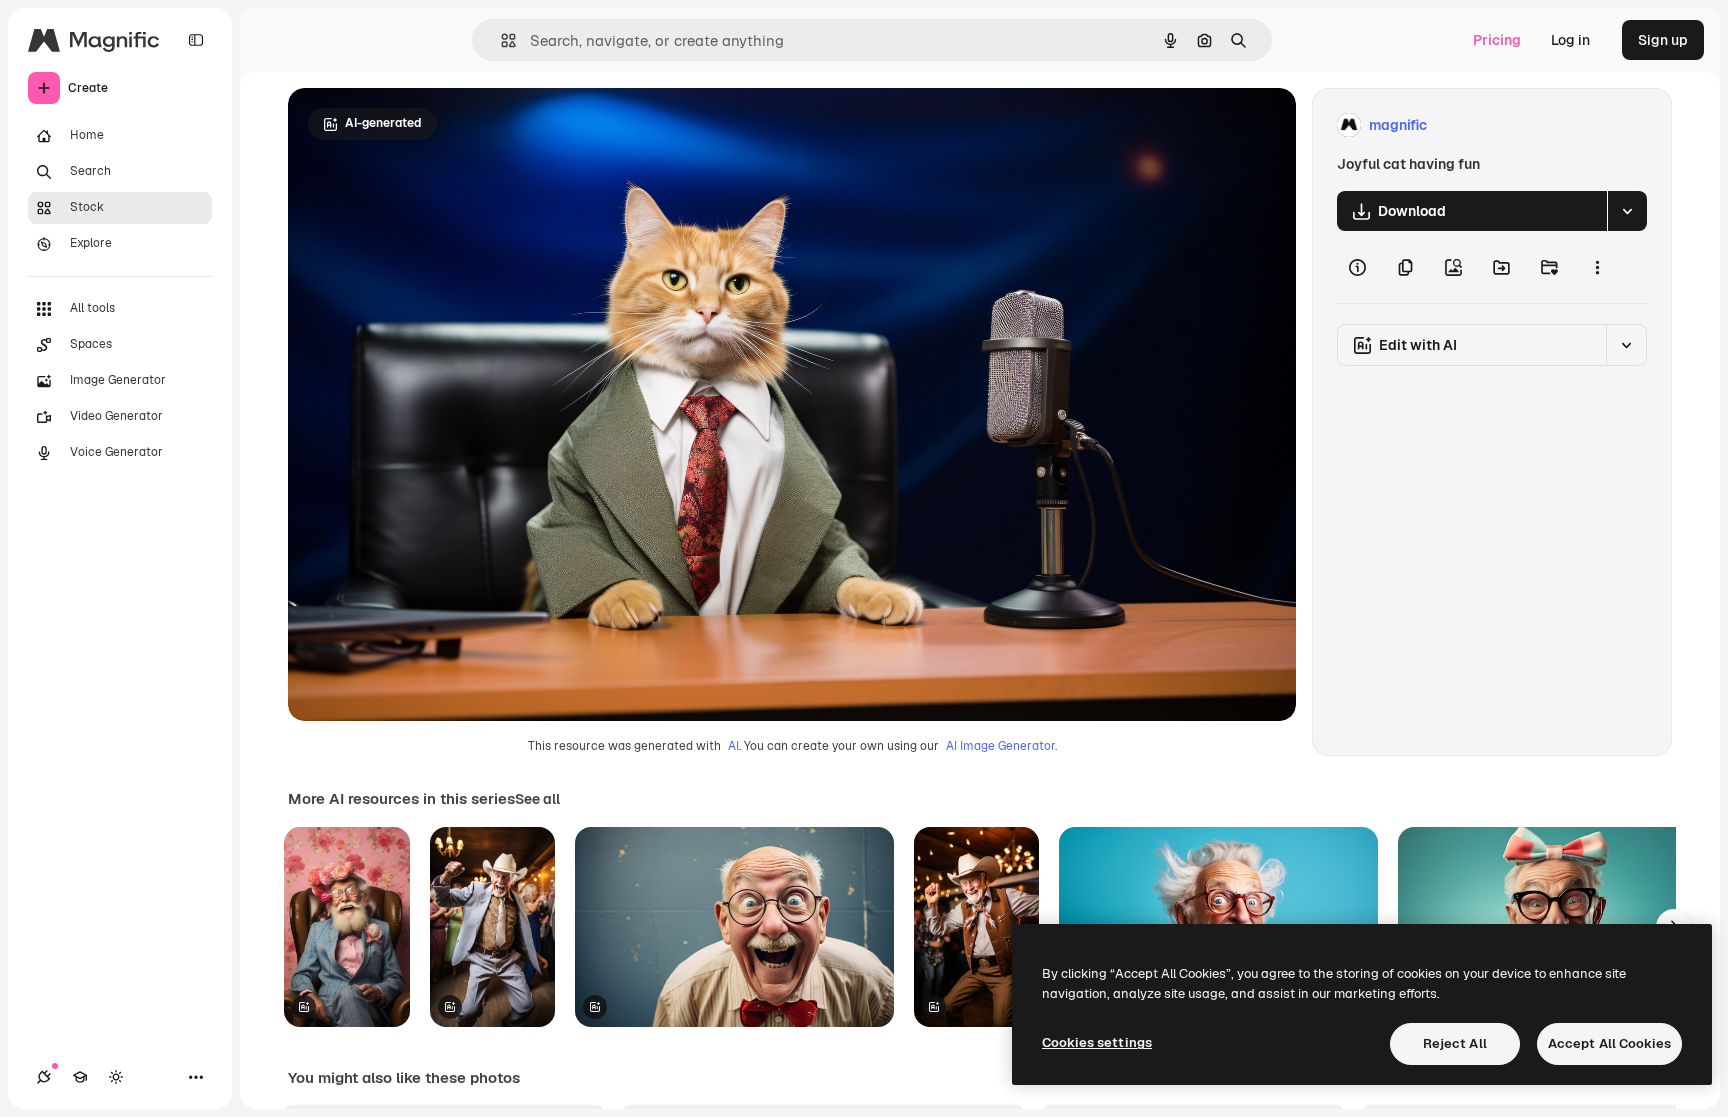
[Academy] (80, 1077)
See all (537, 799)
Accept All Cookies (1609, 1043)
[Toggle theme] (116, 1077)
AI (733, 746)
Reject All (1455, 1043)
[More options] (1597, 267)
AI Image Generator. (1001, 746)
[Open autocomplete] (500, 40)
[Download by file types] (1627, 211)
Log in (1570, 40)
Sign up (1663, 40)
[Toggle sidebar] (196, 40)
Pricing (1497, 40)
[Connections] (44, 1077)
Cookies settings (1097, 1042)
